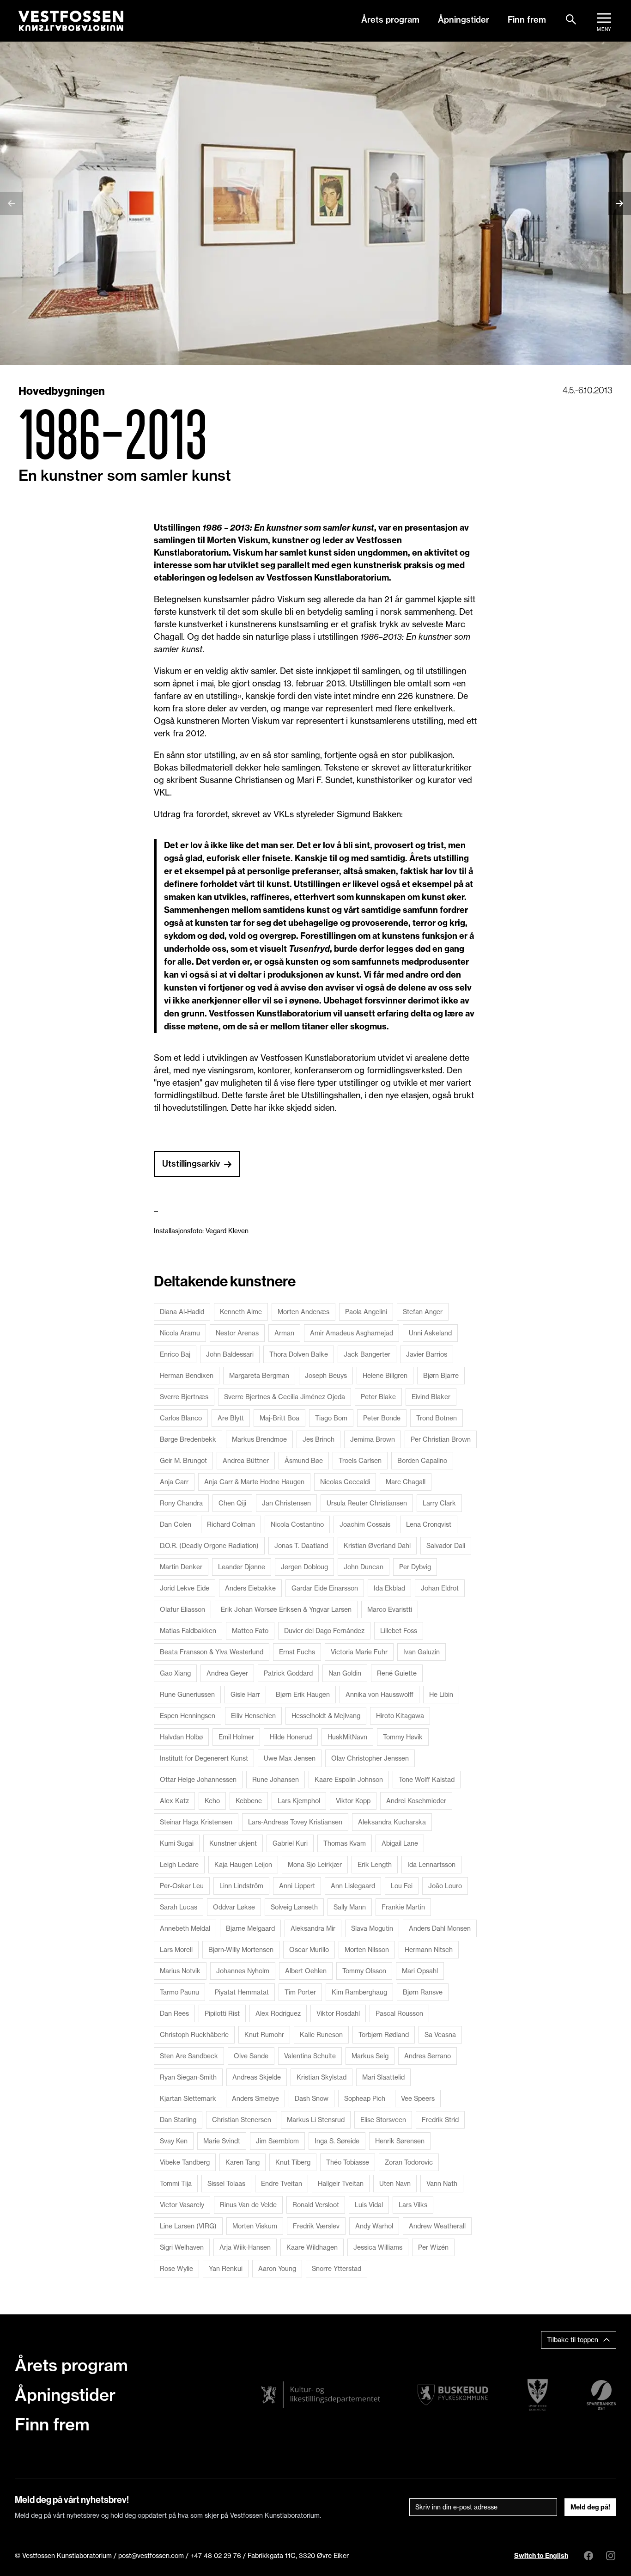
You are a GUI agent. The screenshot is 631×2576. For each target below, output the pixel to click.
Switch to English (541, 2556)
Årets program (390, 20)
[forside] (71, 21)
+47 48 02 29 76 (216, 2555)
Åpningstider (464, 20)
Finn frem (527, 20)
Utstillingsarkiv (191, 1164)
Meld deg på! (590, 2507)
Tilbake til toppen (573, 2340)
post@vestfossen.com (151, 2555)
